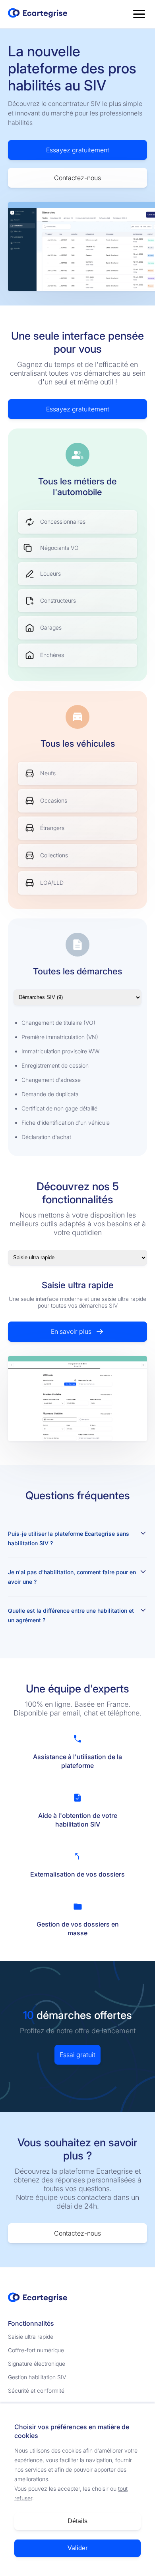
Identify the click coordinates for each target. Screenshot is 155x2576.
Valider (77, 2548)
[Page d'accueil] (38, 14)
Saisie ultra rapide (31, 2337)
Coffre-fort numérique (36, 2350)
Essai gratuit (77, 2055)
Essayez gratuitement (78, 150)
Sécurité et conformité (36, 2391)
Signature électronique (37, 2364)
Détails (77, 2521)
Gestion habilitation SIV (37, 2377)
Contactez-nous (77, 178)
